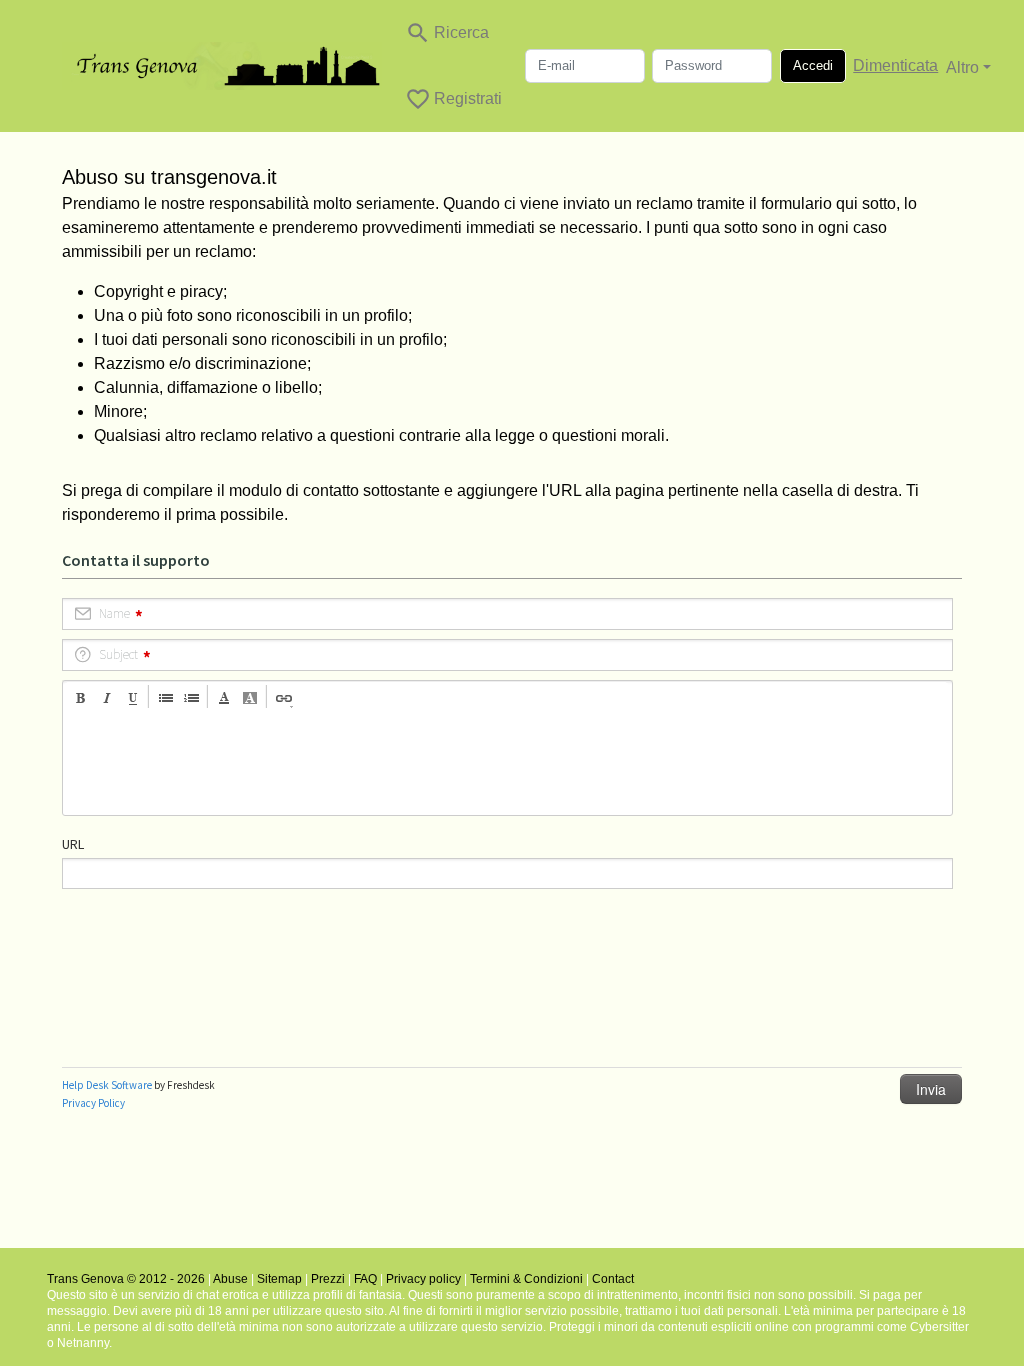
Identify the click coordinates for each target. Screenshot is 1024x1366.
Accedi (813, 65)
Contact (613, 1279)
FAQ (365, 1279)
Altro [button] (962, 67)
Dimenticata (895, 65)
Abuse (230, 1279)
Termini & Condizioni (526, 1279)
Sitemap (279, 1279)
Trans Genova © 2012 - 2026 (126, 1279)
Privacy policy (423, 1279)
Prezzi (328, 1279)
